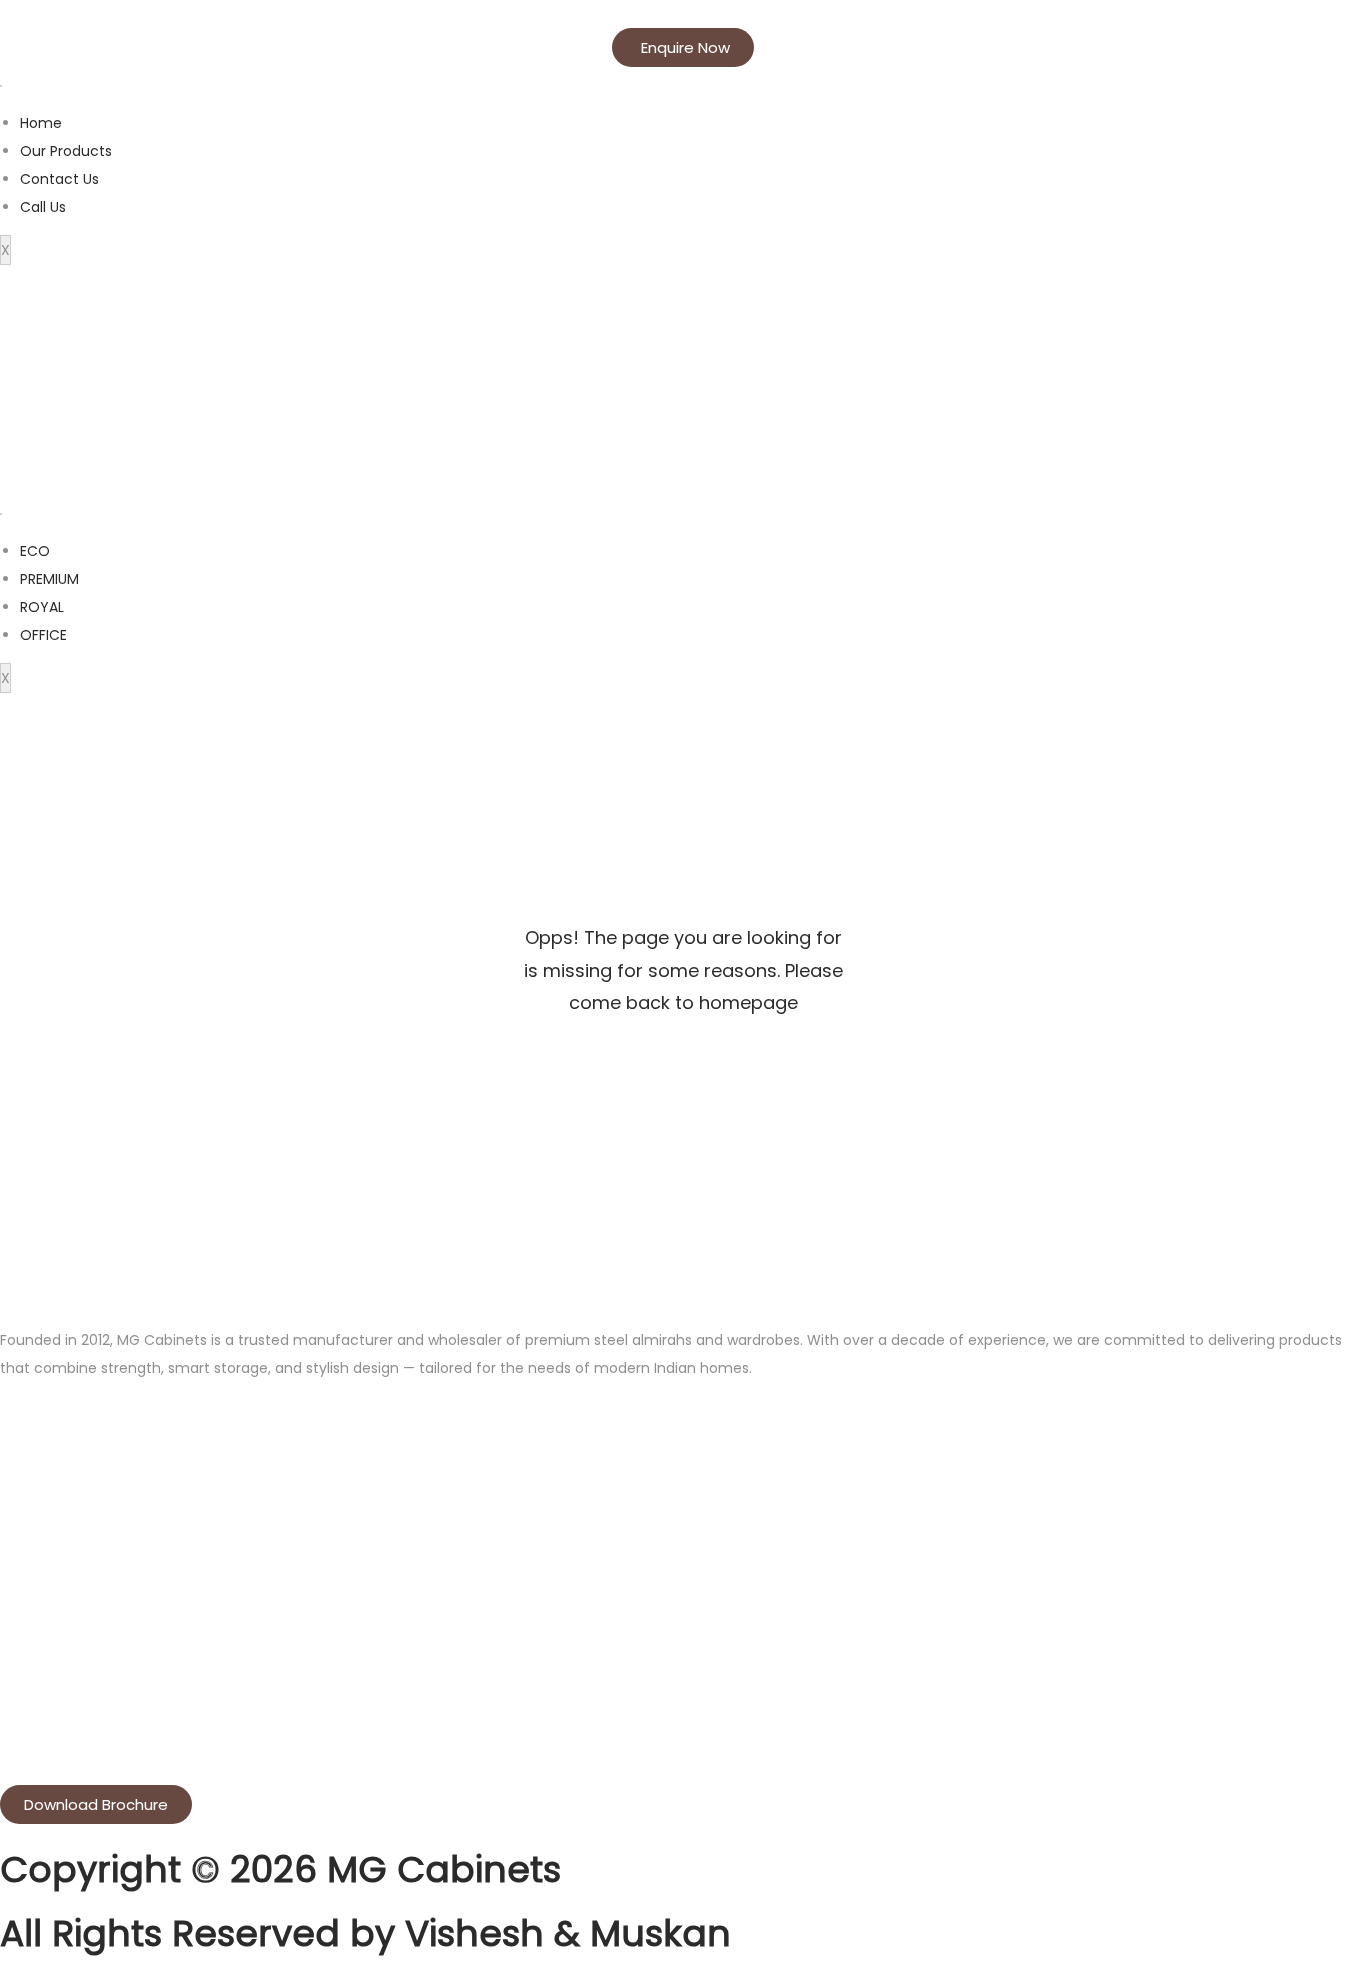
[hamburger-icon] (1, 86)
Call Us (43, 207)
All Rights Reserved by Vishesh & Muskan (365, 1933)
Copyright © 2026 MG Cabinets (280, 1869)
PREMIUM (49, 579)
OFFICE (43, 635)
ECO (35, 551)
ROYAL (42, 607)
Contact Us (59, 179)
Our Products (66, 151)
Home (41, 123)
